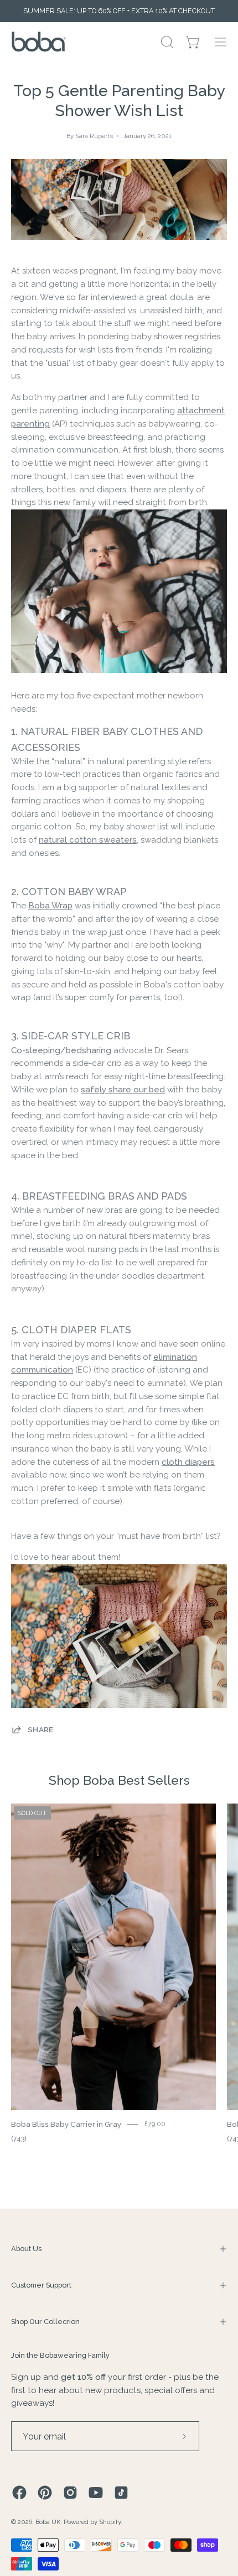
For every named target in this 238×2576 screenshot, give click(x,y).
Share (41, 1729)
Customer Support (41, 2285)
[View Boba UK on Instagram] (70, 2493)
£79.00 (155, 2124)
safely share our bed (123, 1090)
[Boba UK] (39, 42)
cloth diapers (188, 1462)
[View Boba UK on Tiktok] (121, 2493)
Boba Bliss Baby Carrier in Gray (66, 2124)
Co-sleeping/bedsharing (61, 1050)
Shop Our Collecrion (45, 2322)
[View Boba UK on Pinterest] (45, 2493)
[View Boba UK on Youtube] (96, 2493)
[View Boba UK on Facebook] (19, 2493)
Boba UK (48, 2522)
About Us (26, 2249)
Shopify (110, 2522)
